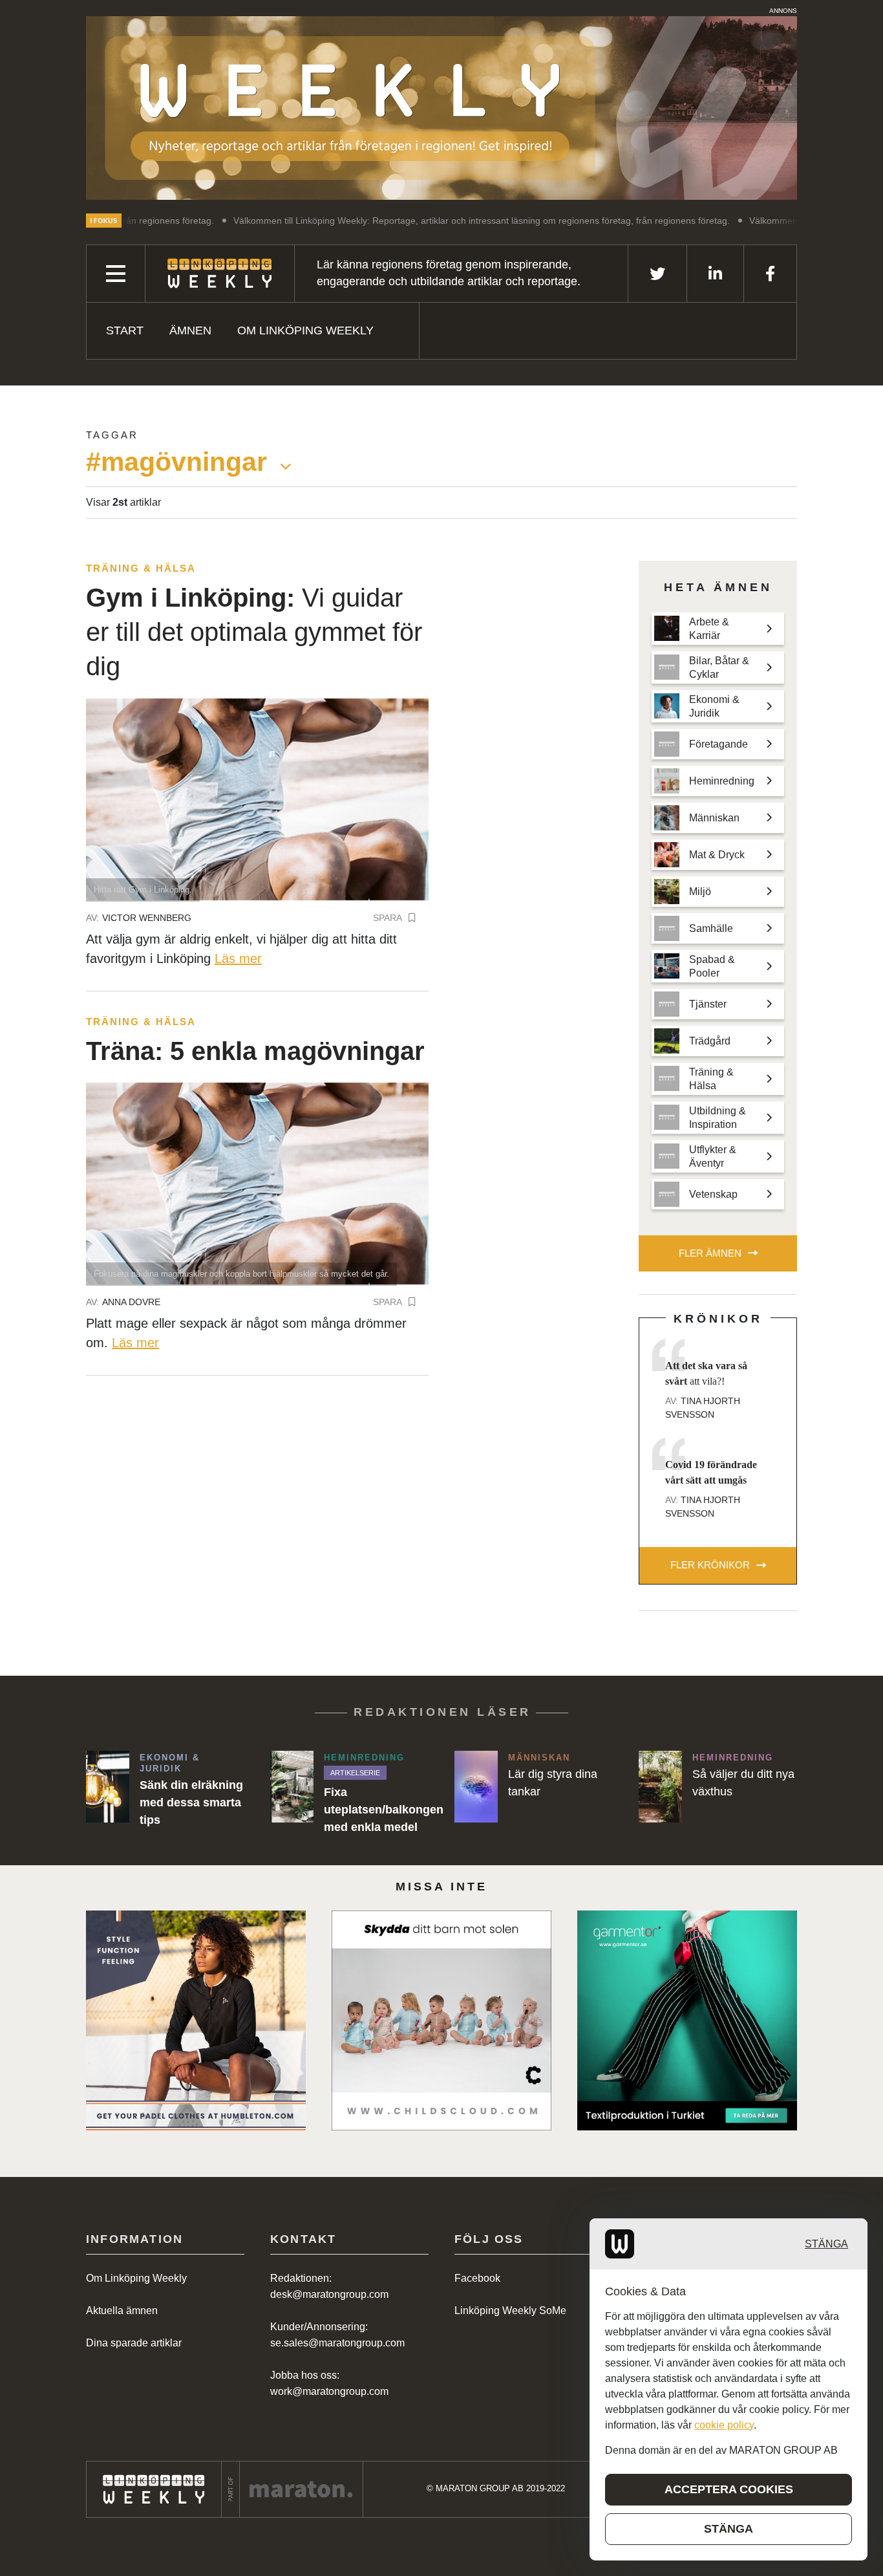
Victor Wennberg (147, 918)
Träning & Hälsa (141, 568)
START (125, 330)
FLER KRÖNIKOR (710, 1565)
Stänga (826, 2244)
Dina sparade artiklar (134, 2343)
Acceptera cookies (729, 2489)
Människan (539, 1758)
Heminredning (364, 1758)
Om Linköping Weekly (305, 330)
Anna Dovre (131, 1302)
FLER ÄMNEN (710, 1253)
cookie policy (724, 2425)
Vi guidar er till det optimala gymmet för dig (254, 632)
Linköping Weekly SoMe (510, 2311)
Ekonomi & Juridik (170, 1763)
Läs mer (238, 958)
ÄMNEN (190, 330)
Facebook (477, 2278)
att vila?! (706, 1373)
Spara (388, 918)
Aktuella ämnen (122, 2311)
